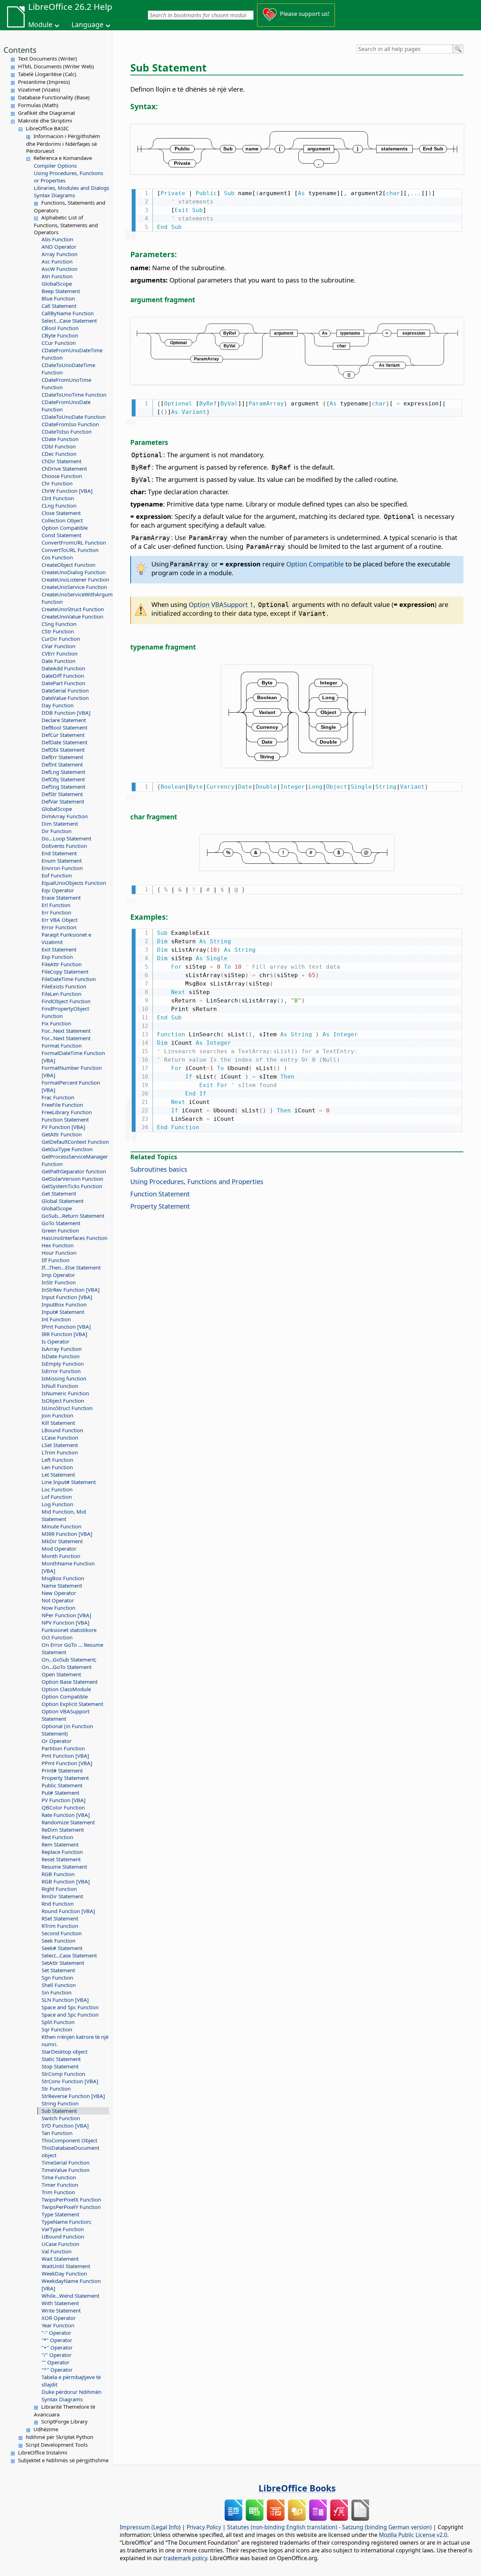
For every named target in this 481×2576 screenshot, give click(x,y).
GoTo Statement (61, 1223)
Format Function (62, 1045)
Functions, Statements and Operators (70, 206)
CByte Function (60, 335)
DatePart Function (63, 683)
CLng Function (59, 505)
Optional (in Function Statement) (67, 1730)
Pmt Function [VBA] (65, 1756)
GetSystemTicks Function (72, 1186)
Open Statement (61, 1674)
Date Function (58, 661)
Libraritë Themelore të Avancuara (64, 2410)
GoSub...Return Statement (73, 1216)
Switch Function (61, 2118)
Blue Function (58, 298)
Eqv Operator (58, 890)
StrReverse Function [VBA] (73, 2096)
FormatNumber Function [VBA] (72, 1071)
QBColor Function (63, 1807)
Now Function (58, 1608)
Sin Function (57, 1992)
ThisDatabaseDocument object (70, 2151)
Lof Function (57, 1497)
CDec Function (59, 454)
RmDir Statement (62, 1896)
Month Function (61, 1556)
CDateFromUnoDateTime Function (72, 354)
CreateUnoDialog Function (74, 572)
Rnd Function (58, 1904)
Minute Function (61, 1526)
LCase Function (60, 1438)
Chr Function (57, 483)
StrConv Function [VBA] (70, 2081)
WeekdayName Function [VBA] (71, 2285)
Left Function (57, 1460)
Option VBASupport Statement (65, 1715)
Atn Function (57, 276)
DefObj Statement (63, 779)
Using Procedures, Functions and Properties (197, 1181)
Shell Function (59, 1985)
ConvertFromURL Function (74, 542)
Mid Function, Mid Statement (64, 1515)
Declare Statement (64, 720)
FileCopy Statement (65, 972)
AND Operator (59, 247)
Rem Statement (60, 1844)
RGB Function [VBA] (66, 1881)
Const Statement (61, 535)
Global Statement (63, 1201)
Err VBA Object (60, 920)
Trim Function (58, 2192)
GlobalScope (57, 284)
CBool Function (60, 328)
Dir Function (57, 831)
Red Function (57, 1837)
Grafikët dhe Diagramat (46, 113)
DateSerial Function (65, 690)
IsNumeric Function (65, 1393)
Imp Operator (58, 1275)
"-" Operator (56, 2333)
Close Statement (61, 513)
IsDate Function (61, 1356)
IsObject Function (63, 1401)
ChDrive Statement (64, 468)
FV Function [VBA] (63, 1127)
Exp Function (57, 957)
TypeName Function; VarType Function (67, 2225)
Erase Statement (61, 898)
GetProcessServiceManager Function (75, 1160)
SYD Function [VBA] (65, 2125)
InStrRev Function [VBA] (71, 1290)
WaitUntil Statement (66, 2266)
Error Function (59, 927)
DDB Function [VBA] (66, 713)
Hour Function (59, 1253)
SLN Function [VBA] (65, 2000)
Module (40, 25)
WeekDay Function (64, 2273)
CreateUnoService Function (74, 587)
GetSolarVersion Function (72, 1179)
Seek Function (58, 1941)
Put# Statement (60, 1793)
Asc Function (57, 261)
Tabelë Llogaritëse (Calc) (47, 74)
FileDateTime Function (69, 979)
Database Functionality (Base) (54, 97)
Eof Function (57, 875)
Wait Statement (60, 2259)
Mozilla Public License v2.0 (413, 2535)
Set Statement (58, 1970)
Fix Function (56, 1023)
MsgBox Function (63, 1578)
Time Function (59, 2177)
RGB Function (58, 1874)
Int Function (56, 1319)
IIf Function (55, 1260)
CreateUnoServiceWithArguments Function (75, 598)
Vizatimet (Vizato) (39, 89)
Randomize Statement (68, 1822)
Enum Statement (62, 861)
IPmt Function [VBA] (66, 1327)
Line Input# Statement (69, 1482)
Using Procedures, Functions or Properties (68, 177)
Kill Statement (58, 1423)
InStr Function (59, 1282)
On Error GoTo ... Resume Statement (72, 1648)
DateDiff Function (63, 676)
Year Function (58, 2325)
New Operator (59, 1593)
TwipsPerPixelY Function (71, 2207)
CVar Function (58, 646)
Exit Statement (59, 949)
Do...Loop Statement (66, 838)
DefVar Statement (63, 801)
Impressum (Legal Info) (150, 2527)
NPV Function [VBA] (65, 1622)
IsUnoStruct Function (67, 1408)
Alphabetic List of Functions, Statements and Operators (66, 225)
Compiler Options (55, 166)
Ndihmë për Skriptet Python (60, 2437)
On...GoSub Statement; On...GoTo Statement (69, 1663)
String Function (60, 2103)
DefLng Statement (63, 772)
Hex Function (58, 1245)
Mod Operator (59, 1548)
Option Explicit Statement (72, 1704)
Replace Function (62, 1852)
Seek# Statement (62, 1948)
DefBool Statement (64, 727)
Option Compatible (65, 528)
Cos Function (57, 557)
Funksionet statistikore (69, 1630)
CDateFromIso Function (70, 424)
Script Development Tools (57, 2445)
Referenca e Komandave (63, 158)
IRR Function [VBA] (64, 1334)
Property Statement (65, 1778)
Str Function (56, 2088)
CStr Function (58, 631)
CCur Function (59, 343)
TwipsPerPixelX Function (71, 2199)
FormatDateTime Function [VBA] (73, 1057)
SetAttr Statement (63, 1963)
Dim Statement (60, 824)
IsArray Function (62, 1349)
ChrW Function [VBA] (67, 491)
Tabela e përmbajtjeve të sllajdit (71, 2381)
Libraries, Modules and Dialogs (71, 188)
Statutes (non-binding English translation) (282, 2527)
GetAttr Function (62, 1134)
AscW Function (60, 269)
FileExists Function (64, 986)
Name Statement (62, 1585)
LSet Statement (60, 1445)
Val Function (57, 2251)
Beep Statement (61, 291)
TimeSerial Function (65, 2162)
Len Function (57, 1467)
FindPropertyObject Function (65, 1012)
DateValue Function (65, 698)
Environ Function (62, 868)
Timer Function (60, 2185)
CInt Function (58, 498)
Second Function (62, 1933)
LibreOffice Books (297, 2488)
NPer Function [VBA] (66, 1615)
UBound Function (63, 2236)
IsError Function (61, 1371)
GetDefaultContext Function (75, 1142)
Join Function (57, 1415)
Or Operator (57, 1741)
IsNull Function (60, 1386)
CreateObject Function (68, 565)
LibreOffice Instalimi (43, 2452)
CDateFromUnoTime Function (66, 383)
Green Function (60, 1230)
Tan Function (57, 2133)
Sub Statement (59, 2111)
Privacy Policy (204, 2527)
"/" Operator (57, 2355)
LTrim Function (60, 1452)
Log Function (57, 1504)
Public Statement (62, 1785)
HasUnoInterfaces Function (74, 1238)
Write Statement (61, 2310)
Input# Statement (63, 1312)
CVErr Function (60, 653)
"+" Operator (57, 2347)
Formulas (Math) (38, 105)
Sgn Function (57, 1978)
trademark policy (185, 2558)
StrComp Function (63, 2074)
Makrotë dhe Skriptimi (45, 120)
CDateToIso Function (67, 432)
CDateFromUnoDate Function (66, 406)
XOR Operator (59, 2318)
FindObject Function (66, 1001)
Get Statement (59, 1193)
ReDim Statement (63, 1830)
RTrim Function (60, 1926)
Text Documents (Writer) (48, 58)
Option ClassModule (66, 1689)
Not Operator (58, 1600)
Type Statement (60, 2214)
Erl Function (56, 905)
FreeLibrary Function (67, 1112)
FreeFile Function (62, 1105)
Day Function (58, 705)
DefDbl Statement (63, 750)
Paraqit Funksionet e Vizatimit (66, 938)
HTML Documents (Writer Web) (56, 66)
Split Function (58, 2022)
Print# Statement (62, 1770)
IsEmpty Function (63, 1364)
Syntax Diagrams (54, 195)
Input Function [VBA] (67, 1297)
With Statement (60, 2303)
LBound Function (62, 1430)
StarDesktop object (64, 2052)
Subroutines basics (159, 1169)
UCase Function (60, 2244)
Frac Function (58, 1097)
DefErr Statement (62, 757)
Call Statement (59, 306)
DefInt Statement (62, 764)
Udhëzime (46, 2429)
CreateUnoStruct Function (73, 609)
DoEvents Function (64, 846)
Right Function (59, 1889)
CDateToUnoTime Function (74, 395)
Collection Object (62, 520)
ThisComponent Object (69, 2140)
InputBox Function (64, 1304)
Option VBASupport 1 (221, 604)
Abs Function (57, 239)
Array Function (60, 254)
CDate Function (60, 439)
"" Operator (55, 2362)
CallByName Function (68, 313)
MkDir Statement (62, 1541)
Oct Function (57, 1637)
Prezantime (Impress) (44, 82)
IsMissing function (64, 1378)
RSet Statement (60, 1918)
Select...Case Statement (69, 321)
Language (88, 25)
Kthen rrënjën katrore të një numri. (75, 2040)
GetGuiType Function (67, 1149)
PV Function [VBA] (64, 1800)
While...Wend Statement (70, 2296)
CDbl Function (59, 446)
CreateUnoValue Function (72, 616)
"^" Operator (57, 2370)
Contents (20, 50)
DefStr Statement (62, 794)
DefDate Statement (64, 742)
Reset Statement (61, 1859)
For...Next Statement (66, 1031)
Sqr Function (57, 2029)
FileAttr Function (62, 964)
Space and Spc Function (70, 2007)
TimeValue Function (65, 2170)
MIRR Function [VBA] (67, 1534)
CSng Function (59, 624)
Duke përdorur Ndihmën (71, 2392)
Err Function (56, 912)
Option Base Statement (70, 1682)
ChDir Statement (61, 461)
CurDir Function (61, 639)
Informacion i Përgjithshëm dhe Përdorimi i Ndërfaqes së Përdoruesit (63, 143)
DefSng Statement (63, 787)
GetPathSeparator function (74, 1171)
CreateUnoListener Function (75, 579)
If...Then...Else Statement (71, 1267)
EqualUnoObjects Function (74, 883)
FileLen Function (61, 994)
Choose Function (62, 476)
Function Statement (65, 1119)
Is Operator (55, 1341)
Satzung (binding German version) (387, 2527)
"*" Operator (57, 2340)
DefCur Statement (63, 735)
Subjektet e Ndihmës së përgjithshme (63, 2460)
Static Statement (61, 2059)
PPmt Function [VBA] (67, 1763)
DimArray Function (65, 816)
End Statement (59, 853)
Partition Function (63, 1748)
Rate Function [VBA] (66, 1815)
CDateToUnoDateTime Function (68, 369)
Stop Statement (60, 2066)
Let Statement (58, 1475)
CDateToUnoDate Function (74, 417)
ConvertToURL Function (70, 550)
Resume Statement (64, 1867)
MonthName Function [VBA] (68, 1567)
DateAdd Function (63, 668)
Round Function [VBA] (68, 1911)
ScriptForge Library (64, 2421)
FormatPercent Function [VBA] (71, 1086)
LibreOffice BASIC (47, 128)
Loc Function (57, 1489)
